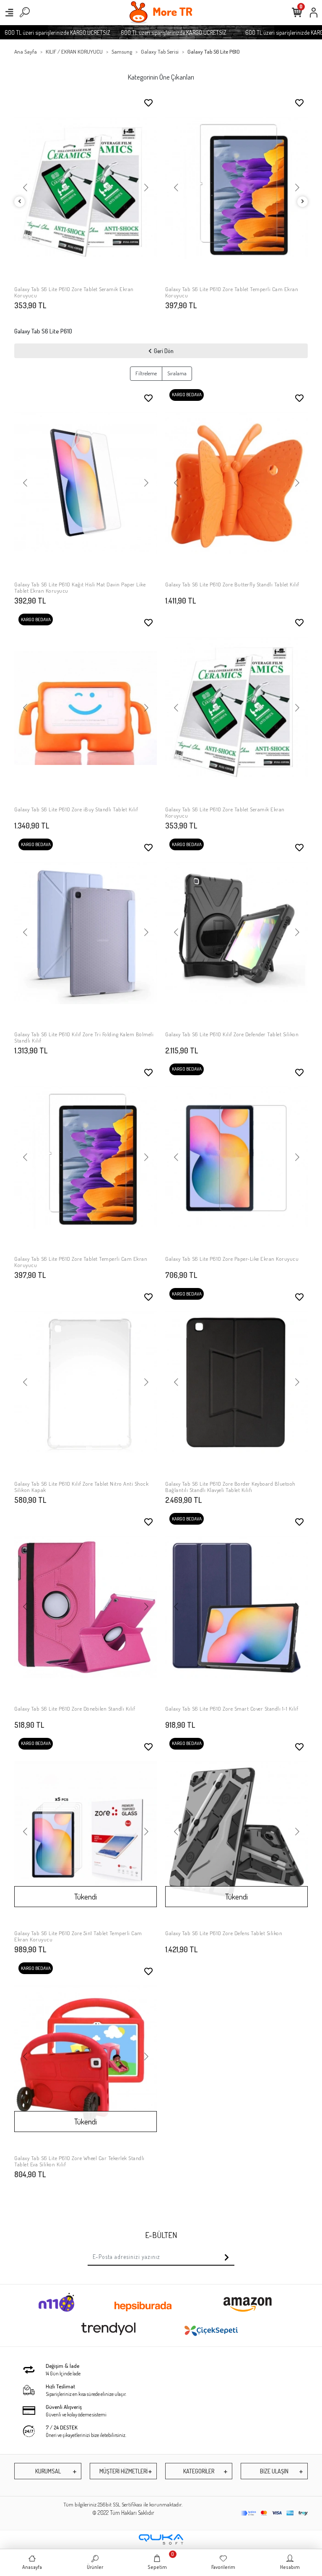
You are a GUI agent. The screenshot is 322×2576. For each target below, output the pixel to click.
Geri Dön (164, 351)
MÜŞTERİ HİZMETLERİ (123, 2471)
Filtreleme (146, 373)
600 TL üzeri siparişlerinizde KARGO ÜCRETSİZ (151, 32)
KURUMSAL (48, 2471)
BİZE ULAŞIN (274, 2471)
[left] (20, 202)
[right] (303, 202)
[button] (25, 188)
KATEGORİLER (199, 2471)
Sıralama (177, 373)
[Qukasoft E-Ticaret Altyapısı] (161, 2539)
